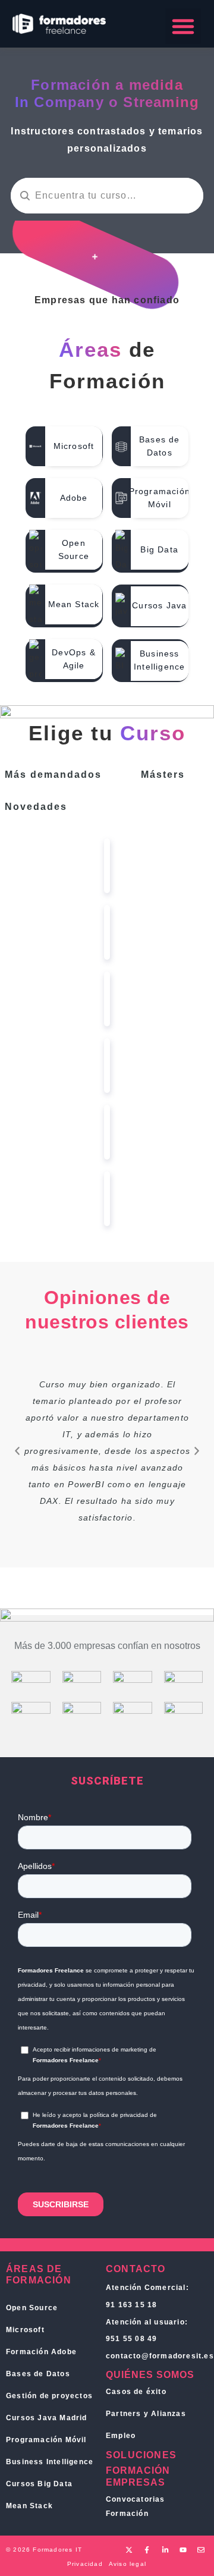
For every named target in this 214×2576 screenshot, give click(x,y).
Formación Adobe (41, 2352)
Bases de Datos (38, 2374)
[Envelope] (201, 2550)
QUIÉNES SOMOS (150, 2375)
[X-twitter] (129, 2550)
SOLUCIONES (141, 2455)
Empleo (121, 2436)
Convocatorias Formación (136, 2506)
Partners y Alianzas (146, 2414)
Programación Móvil (46, 2440)
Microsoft (25, 2330)
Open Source (32, 2308)
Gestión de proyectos (49, 2396)
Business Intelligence (50, 2462)
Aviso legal (128, 2564)
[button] (183, 26)
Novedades (36, 807)
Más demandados (53, 775)
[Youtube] (183, 2550)
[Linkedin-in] (165, 2550)
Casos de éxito (136, 2392)
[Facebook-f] (147, 2550)
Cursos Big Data (39, 2484)
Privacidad (85, 2564)
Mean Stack (29, 2506)
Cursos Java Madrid (47, 2418)
